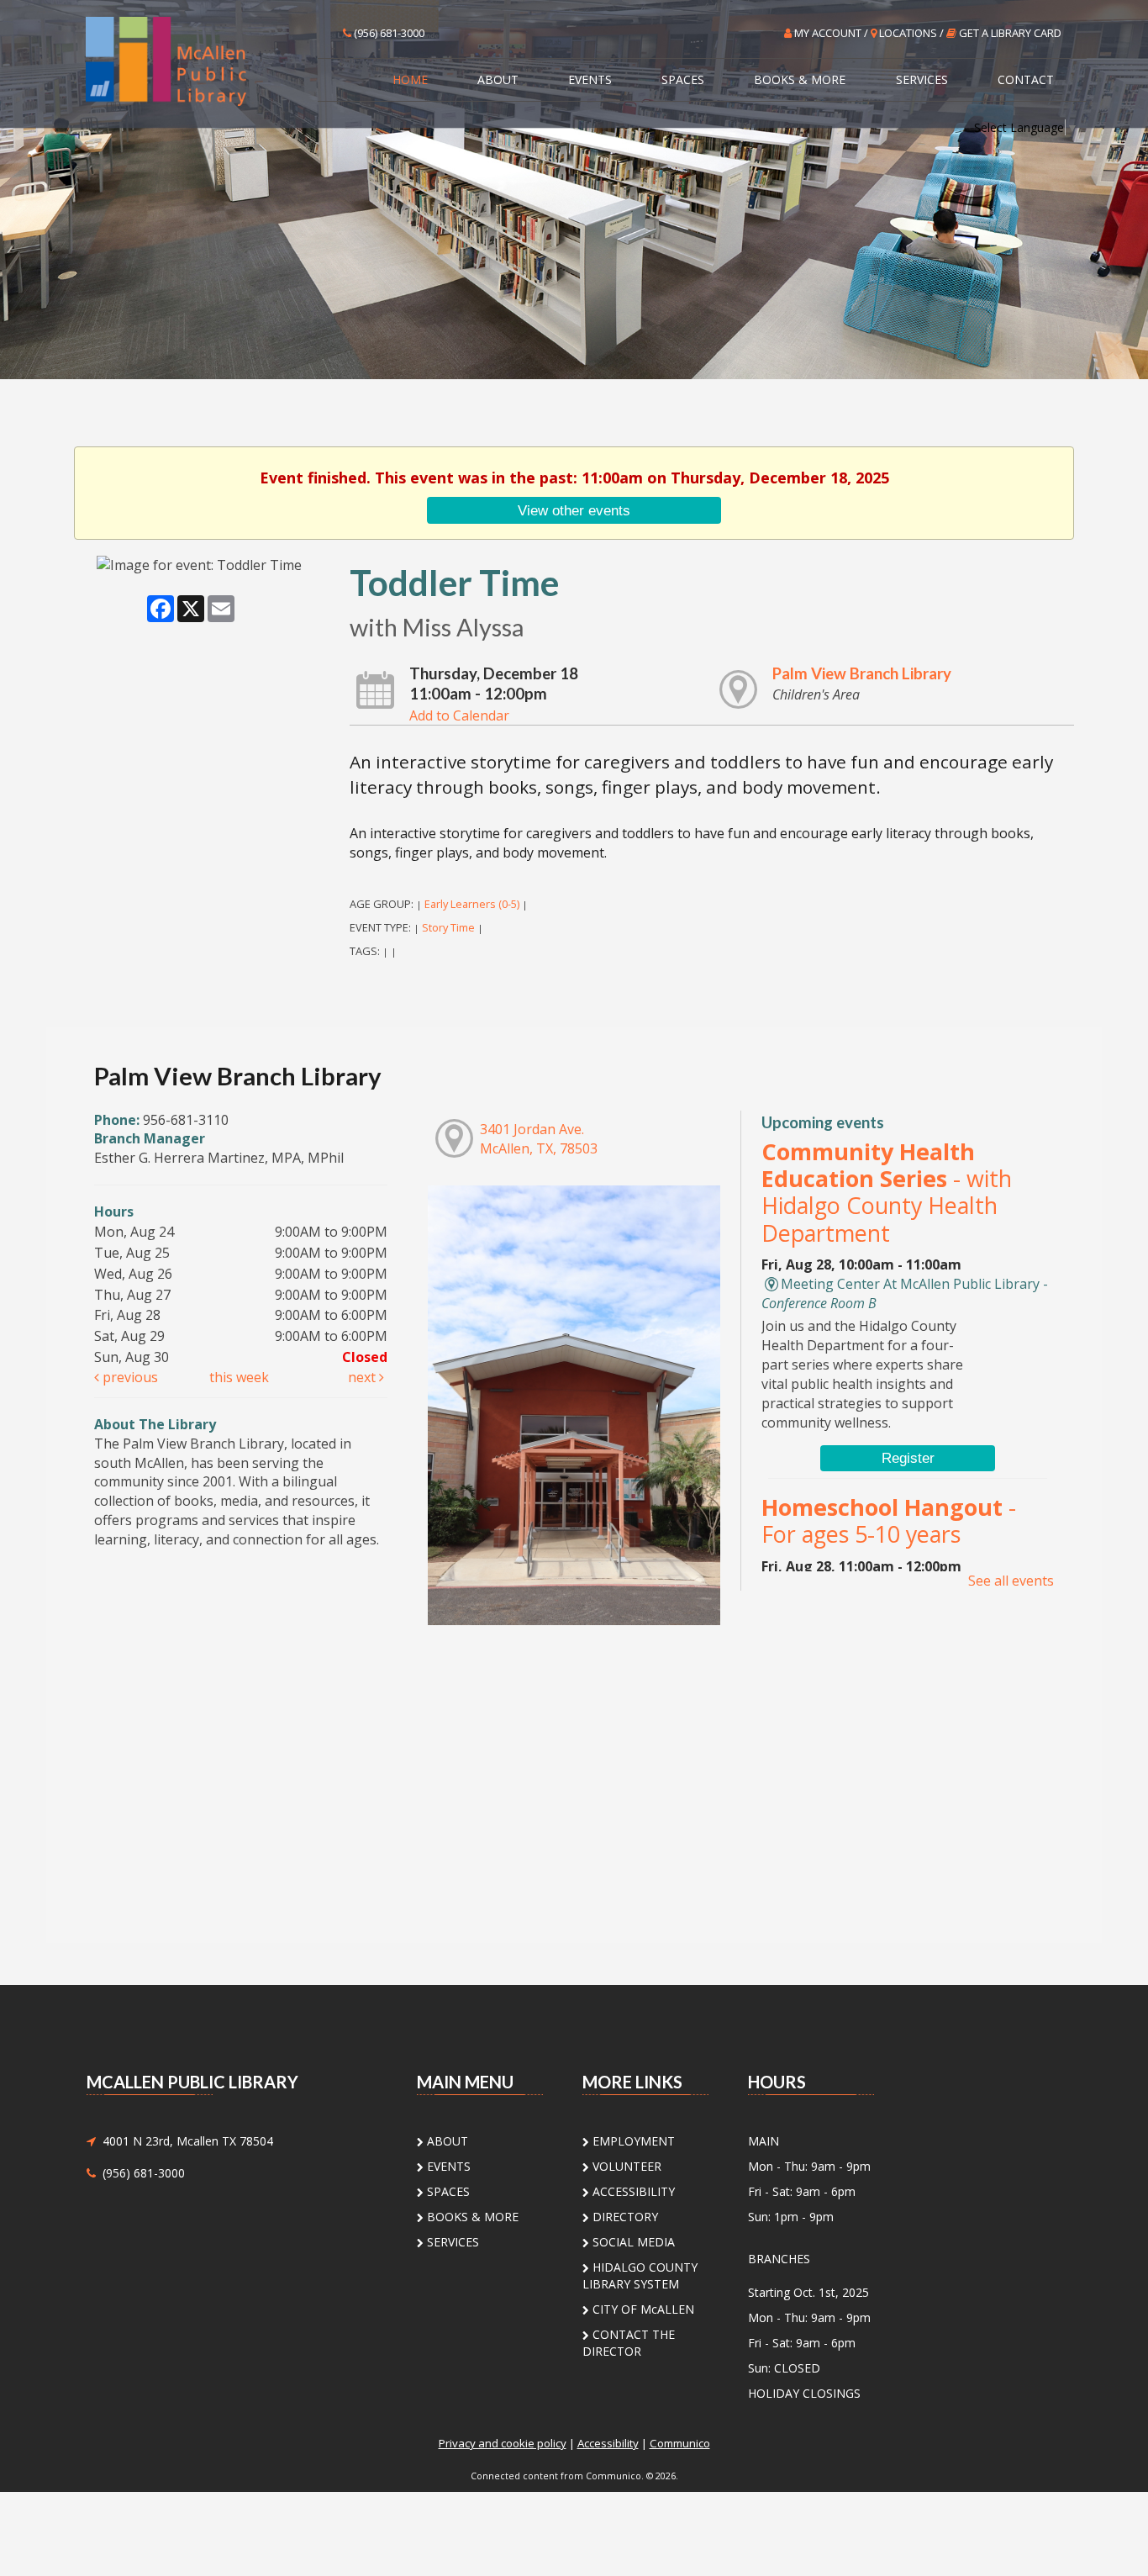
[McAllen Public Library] (197, 60)
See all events (1011, 1581)
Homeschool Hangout (889, 1520)
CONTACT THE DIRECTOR (629, 2343)
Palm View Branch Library (862, 673)
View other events (574, 510)
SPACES (683, 79)
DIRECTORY (624, 2217)
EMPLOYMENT (632, 2141)
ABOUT (498, 79)
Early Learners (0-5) (472, 904)
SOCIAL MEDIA (632, 2242)
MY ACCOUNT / (831, 33)
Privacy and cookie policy (503, 2443)
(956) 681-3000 (388, 33)
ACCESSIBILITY (632, 2191)
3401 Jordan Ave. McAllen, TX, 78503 (539, 1139)
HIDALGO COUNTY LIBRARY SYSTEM (640, 2275)
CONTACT (1026, 79)
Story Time (448, 927)
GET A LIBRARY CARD (1009, 33)
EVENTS (590, 79)
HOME (410, 79)
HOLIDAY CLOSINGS (804, 2393)
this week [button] (239, 1377)
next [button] (363, 1377)
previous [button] (129, 1377)
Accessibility (608, 2443)
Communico (680, 2443)
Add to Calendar (459, 715)
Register (908, 1458)
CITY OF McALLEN (642, 2309)
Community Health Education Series (887, 1192)
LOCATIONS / (911, 33)
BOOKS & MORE (800, 79)
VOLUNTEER (625, 2166)
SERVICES (922, 79)
